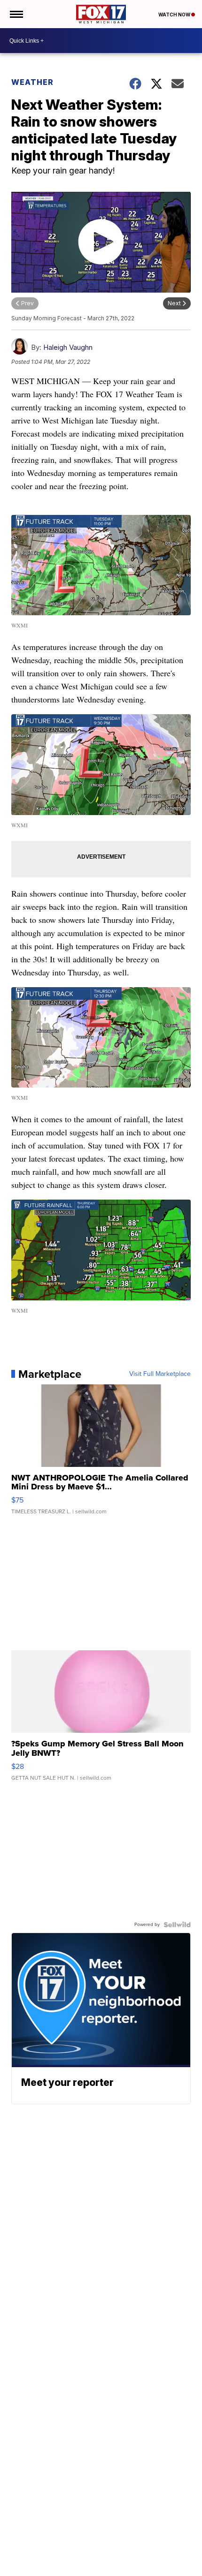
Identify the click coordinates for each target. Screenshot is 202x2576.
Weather (32, 82)
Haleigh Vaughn (68, 347)
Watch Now (175, 15)
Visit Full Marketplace (160, 1374)
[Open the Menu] (16, 14)
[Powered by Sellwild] (177, 1925)
